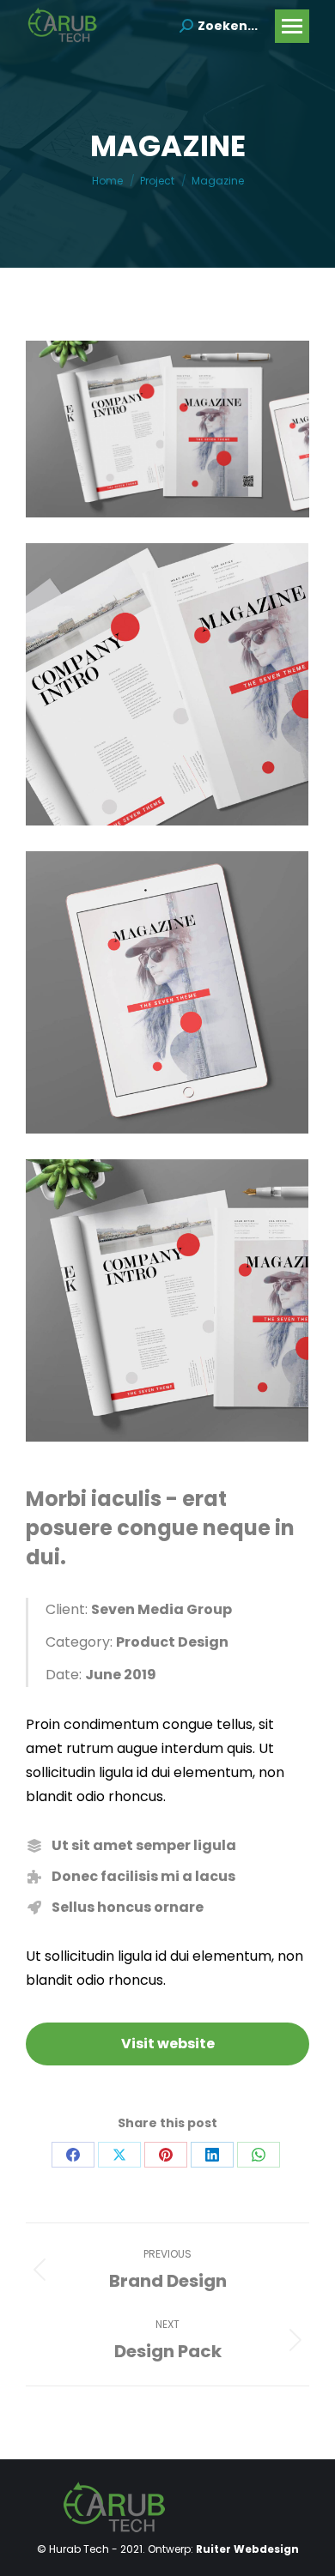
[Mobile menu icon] (292, 26)
